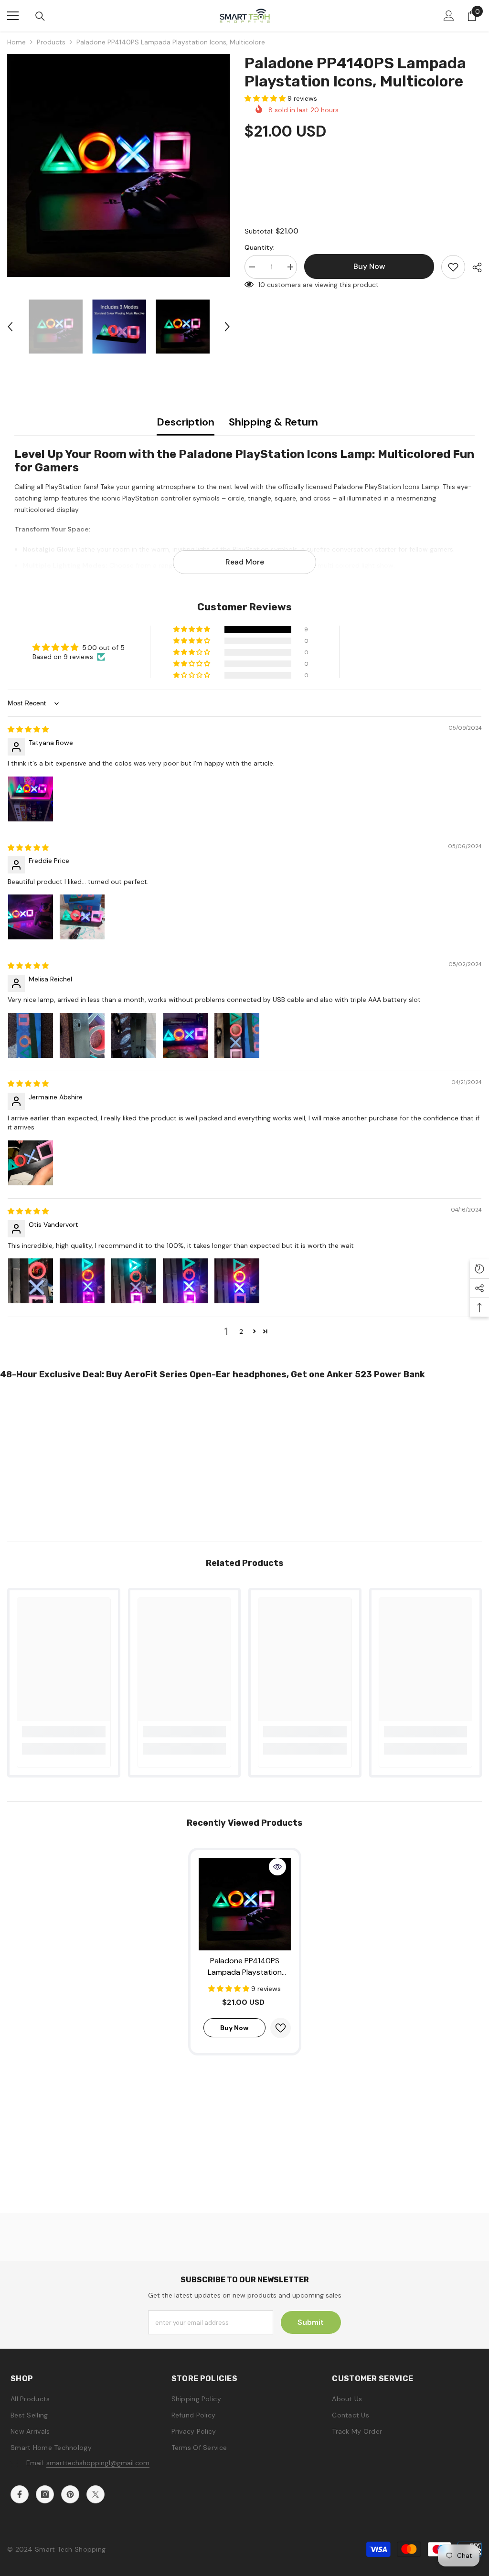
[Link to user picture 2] (82, 917)
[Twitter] (96, 2494)
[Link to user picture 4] (185, 1035)
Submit (311, 2322)
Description (186, 422)
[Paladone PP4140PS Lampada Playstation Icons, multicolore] (245, 1904)
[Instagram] (45, 2494)
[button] (10, 327)
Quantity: (260, 247)
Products (51, 42)
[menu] (13, 16)
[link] (64, 1732)
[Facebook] (20, 2494)
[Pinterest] (70, 2494)
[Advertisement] (244, 1458)
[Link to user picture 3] (134, 1035)
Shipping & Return (273, 422)
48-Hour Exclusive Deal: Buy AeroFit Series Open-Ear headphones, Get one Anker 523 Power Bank (213, 1374)
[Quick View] (277, 1867)
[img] (28, 729)
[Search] (40, 16)
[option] (119, 165)
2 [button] (241, 1331)
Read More (245, 562)
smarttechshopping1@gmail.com (98, 2463)
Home (16, 42)
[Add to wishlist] (453, 267)
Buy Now (245, 2560)
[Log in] (449, 16)
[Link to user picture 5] (237, 1035)
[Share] (473, 267)
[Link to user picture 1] (31, 799)
